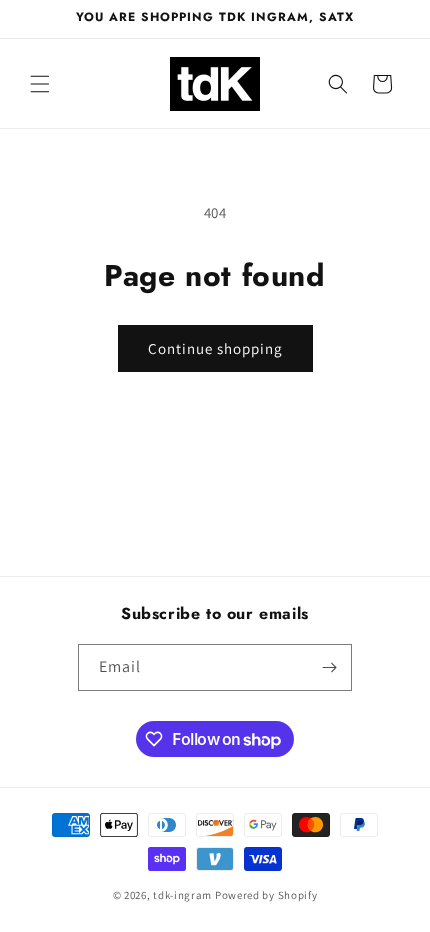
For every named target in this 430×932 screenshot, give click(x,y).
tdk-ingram (182, 895)
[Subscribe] (329, 667)
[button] (40, 84)
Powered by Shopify (266, 895)
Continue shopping (215, 348)
